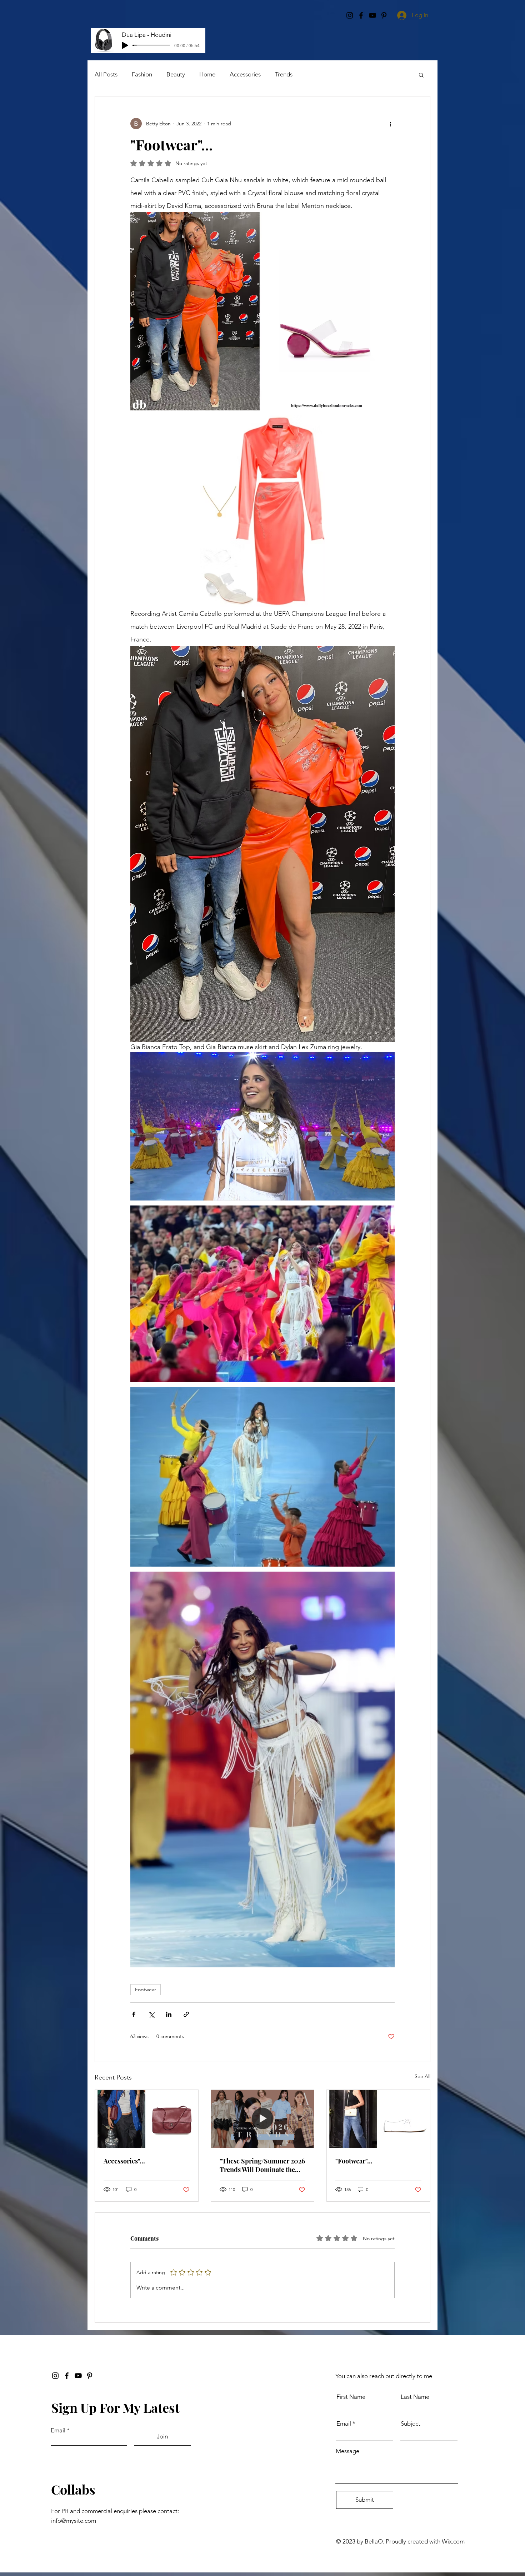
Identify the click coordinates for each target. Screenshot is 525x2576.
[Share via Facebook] (134, 2014)
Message (347, 2451)
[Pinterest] (90, 2376)
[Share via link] (186, 2014)
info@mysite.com (74, 2521)
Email (58, 2430)
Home (207, 74)
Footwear (146, 1990)
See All (422, 2076)
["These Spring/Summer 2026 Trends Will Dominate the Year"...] (263, 2119)
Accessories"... (124, 2161)
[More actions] (390, 124)
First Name (351, 2397)
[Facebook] (67, 2376)
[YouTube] (78, 2376)
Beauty (176, 74)
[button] (421, 75)
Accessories (245, 74)
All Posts (106, 74)
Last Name (415, 2397)
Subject (411, 2424)
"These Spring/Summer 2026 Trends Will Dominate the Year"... (262, 2165)
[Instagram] (55, 2376)
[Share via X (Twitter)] (151, 2014)
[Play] (125, 45)
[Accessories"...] (147, 2119)
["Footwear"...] (378, 2119)
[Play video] (262, 1126)
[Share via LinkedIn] (169, 2014)
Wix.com (453, 2541)
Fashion (142, 74)
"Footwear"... (354, 2161)
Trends (284, 74)
